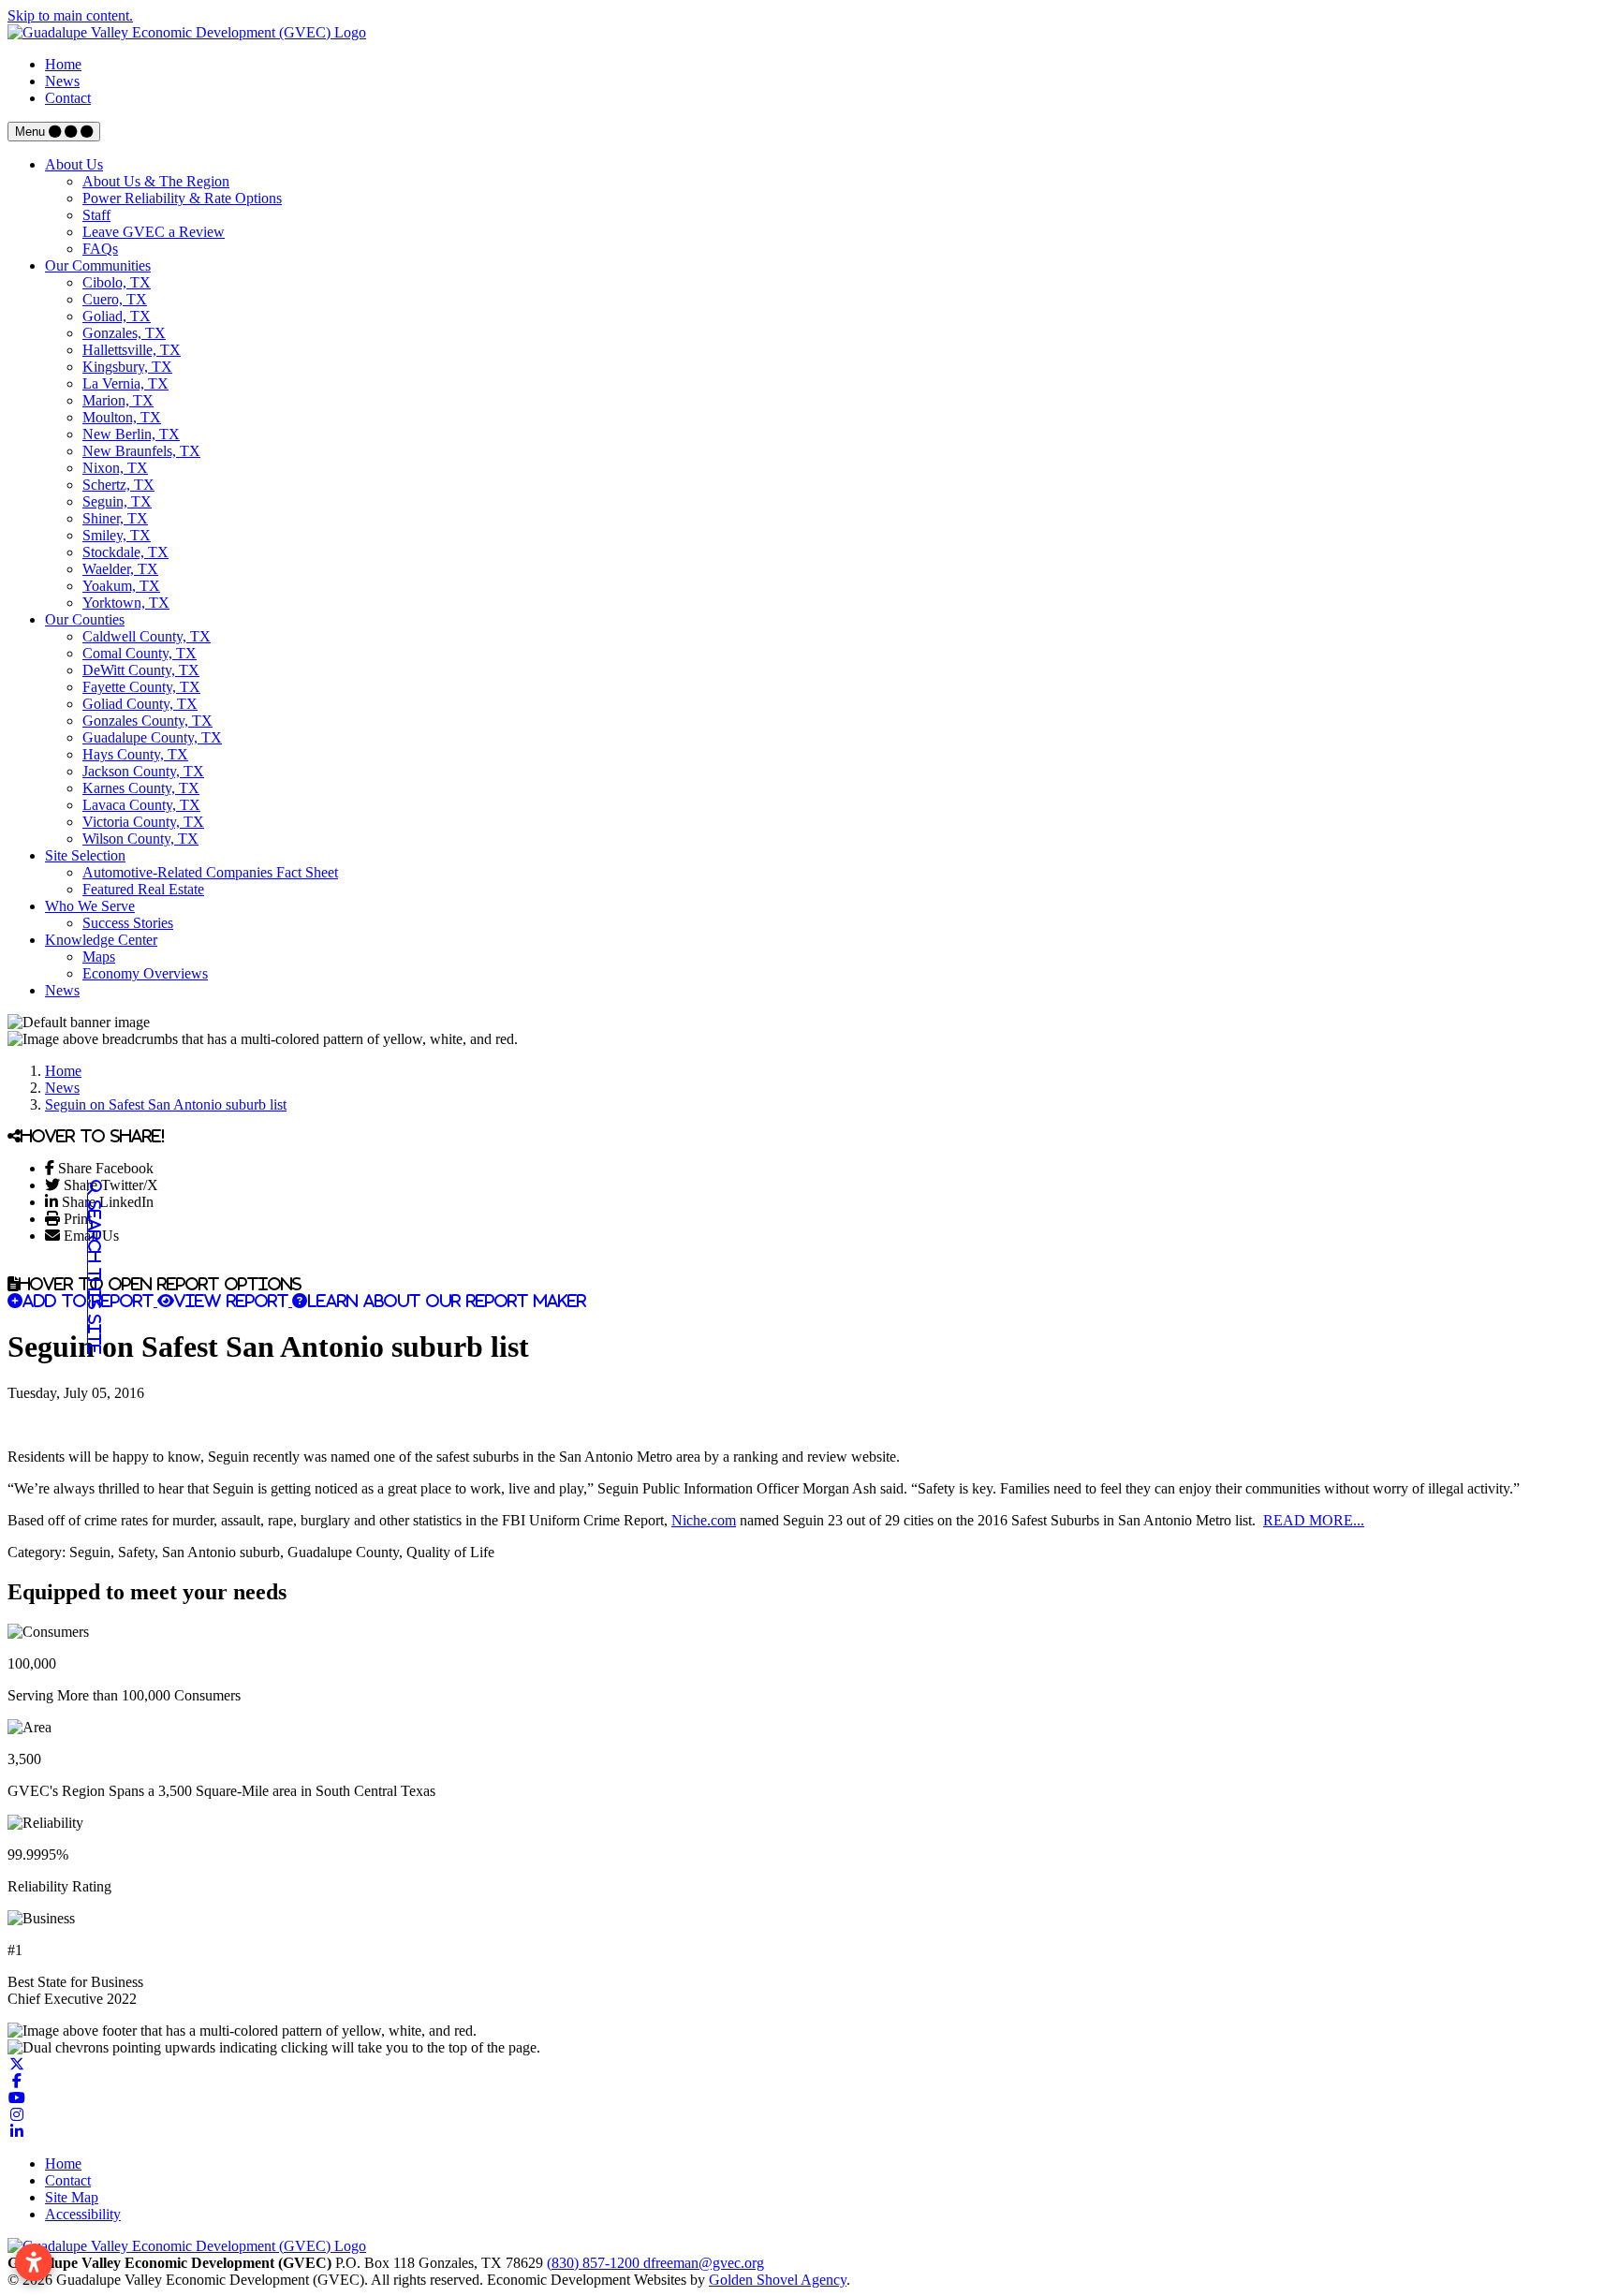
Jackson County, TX (143, 771)
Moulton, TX (122, 417)
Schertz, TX (118, 485)
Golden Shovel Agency (778, 2280)
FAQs (100, 249)
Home (63, 64)
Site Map (72, 2197)
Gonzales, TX (124, 333)
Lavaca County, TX (141, 805)
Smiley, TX (117, 535)
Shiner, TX (115, 518)
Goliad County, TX (140, 704)
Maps (99, 957)
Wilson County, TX (140, 839)
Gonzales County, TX (147, 721)
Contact (68, 98)
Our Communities (98, 265)
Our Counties (85, 619)
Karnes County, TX (141, 788)
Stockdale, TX (125, 552)
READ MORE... (1314, 1520)
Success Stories (128, 923)
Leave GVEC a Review (154, 232)
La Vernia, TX (125, 383)
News (62, 81)
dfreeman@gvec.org (704, 2263)
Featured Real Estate (143, 889)
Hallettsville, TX (132, 350)
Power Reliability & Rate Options (182, 198)
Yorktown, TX (126, 603)
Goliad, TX (117, 316)
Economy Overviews (145, 973)
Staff (96, 215)
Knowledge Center (101, 940)
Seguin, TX (117, 501)
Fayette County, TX (141, 687)
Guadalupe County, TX (152, 737)
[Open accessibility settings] (34, 2262)
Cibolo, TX (117, 282)
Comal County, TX (140, 653)
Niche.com (704, 1520)
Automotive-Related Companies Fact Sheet (210, 872)
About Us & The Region (156, 181)
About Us (74, 164)
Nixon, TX (115, 468)
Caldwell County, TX (147, 636)
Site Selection (85, 855)
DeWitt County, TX (141, 670)
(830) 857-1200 (595, 2263)
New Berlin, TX (131, 434)
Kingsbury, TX (127, 367)
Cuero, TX (115, 299)
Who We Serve (90, 906)
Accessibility (83, 2214)
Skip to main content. (70, 15)
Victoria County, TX (143, 822)
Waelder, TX (120, 569)
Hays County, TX (135, 754)
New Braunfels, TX (141, 451)
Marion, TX (118, 400)
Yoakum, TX (121, 586)
